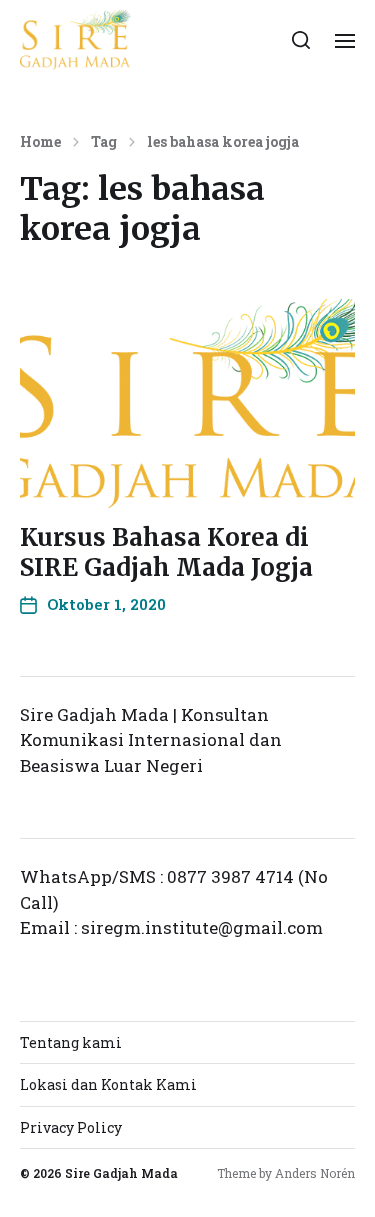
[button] (301, 40)
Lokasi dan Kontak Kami (108, 1084)
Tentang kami (71, 1042)
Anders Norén (315, 1173)
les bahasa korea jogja (223, 142)
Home (40, 142)
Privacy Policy (71, 1127)
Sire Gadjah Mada (121, 1173)
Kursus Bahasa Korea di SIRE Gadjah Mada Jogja (166, 552)
